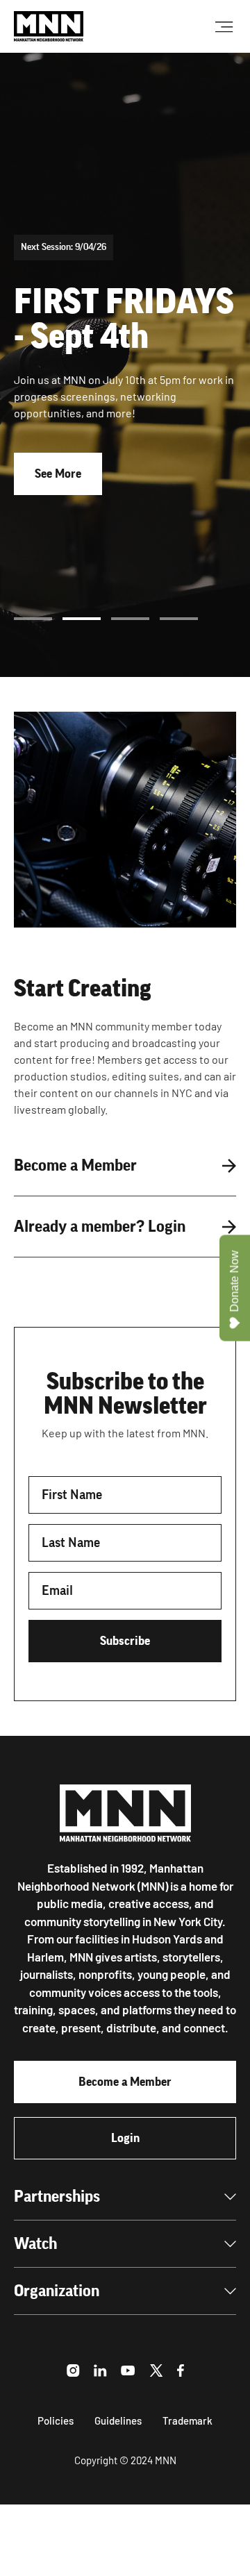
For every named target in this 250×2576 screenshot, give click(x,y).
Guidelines (118, 2420)
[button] (33, 619)
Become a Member (125, 2082)
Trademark (187, 2420)
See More (58, 474)
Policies (56, 2420)
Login (125, 2138)
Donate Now (234, 1281)
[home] (49, 26)
